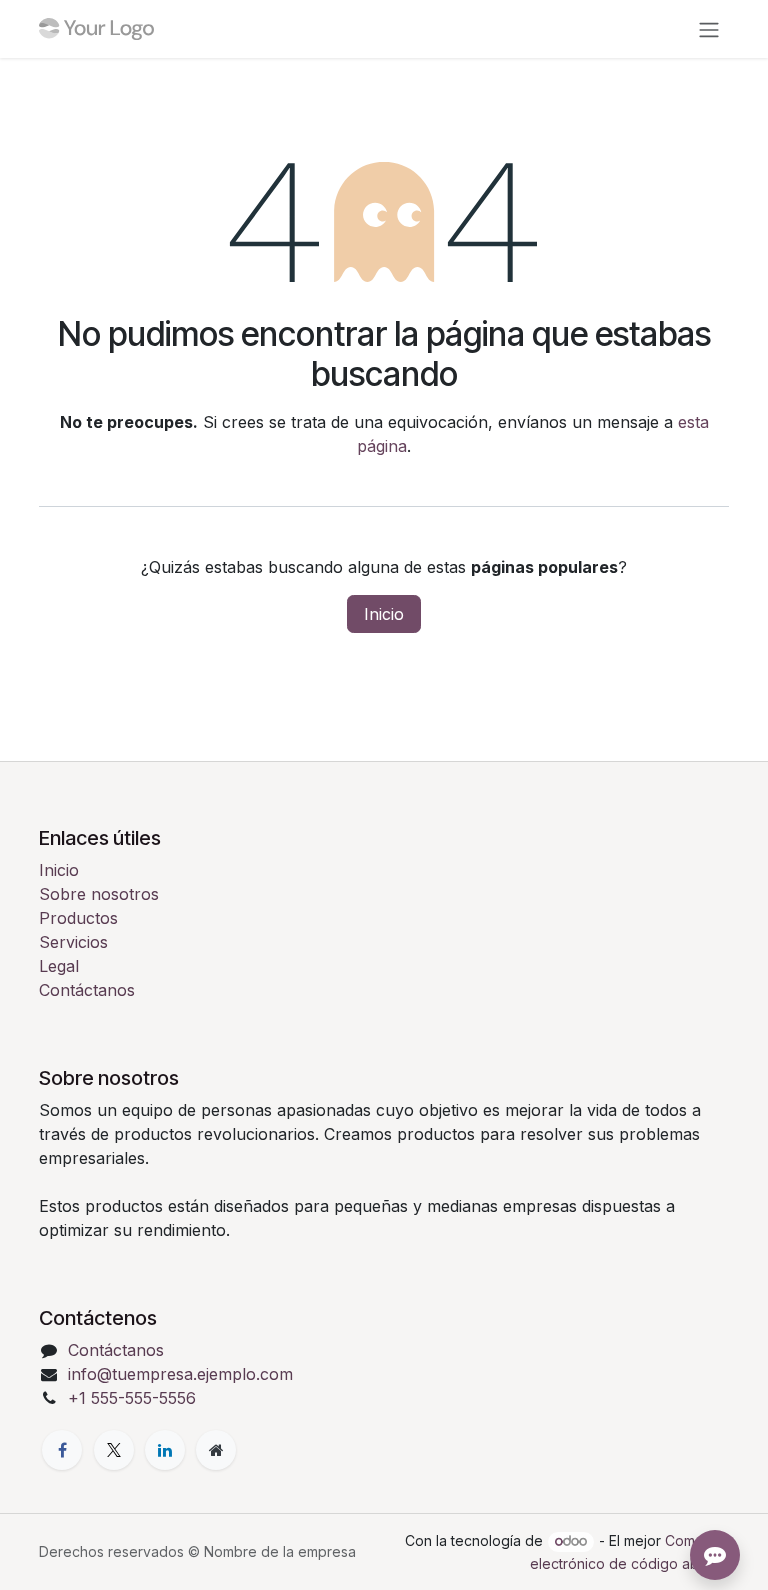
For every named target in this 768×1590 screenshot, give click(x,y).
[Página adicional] (216, 1450)
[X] (114, 1450)
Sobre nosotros (99, 894)
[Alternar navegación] (709, 29)
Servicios (73, 942)
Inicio (384, 614)
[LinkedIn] (165, 1450)
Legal (59, 966)
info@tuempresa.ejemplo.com (180, 1374)
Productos (78, 918)
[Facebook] (62, 1450)
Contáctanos (87, 990)
